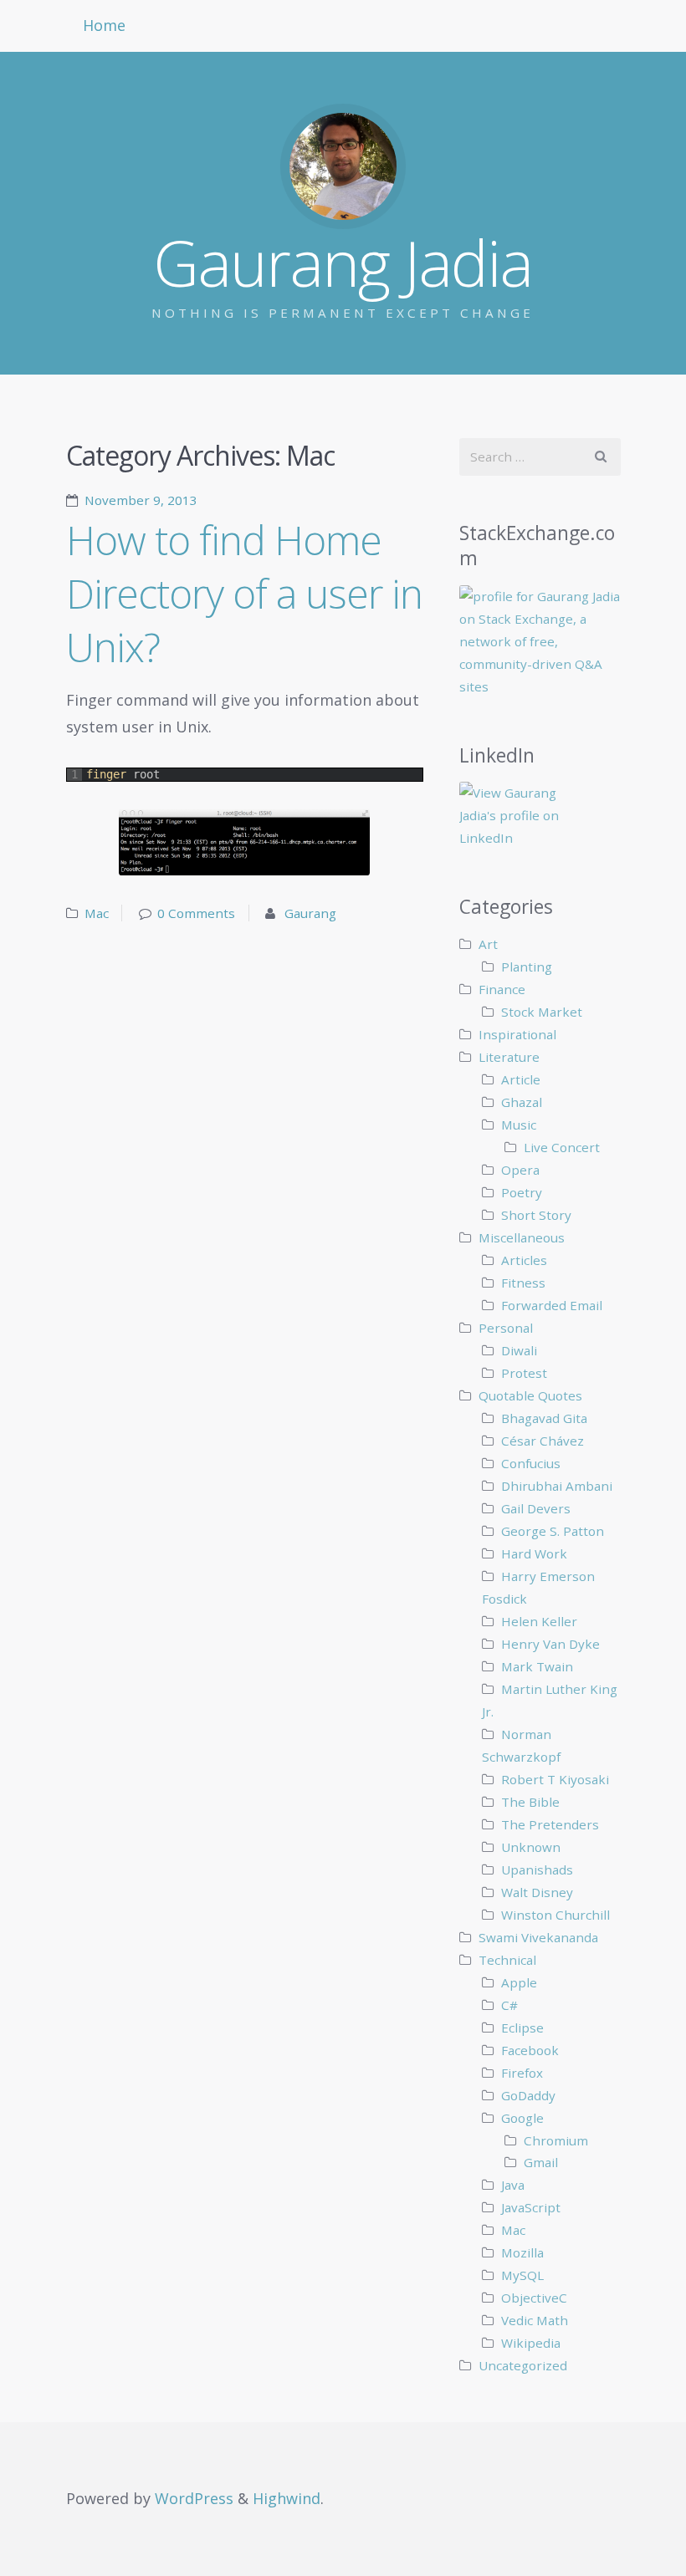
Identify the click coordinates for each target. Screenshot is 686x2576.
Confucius (531, 1463)
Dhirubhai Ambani (557, 1486)
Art (488, 944)
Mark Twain (537, 1666)
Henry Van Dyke (550, 1644)
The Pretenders (550, 1824)
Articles (524, 1260)
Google (522, 2118)
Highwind (287, 2498)
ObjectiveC (534, 2298)
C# (509, 2005)
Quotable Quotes (530, 1395)
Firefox (522, 2073)
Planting (527, 967)
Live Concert (562, 1147)
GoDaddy (528, 2095)
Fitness (523, 1283)
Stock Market (542, 1012)
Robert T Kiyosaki (555, 1779)
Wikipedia (531, 2343)
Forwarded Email (552, 1305)
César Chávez (543, 1441)
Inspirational (517, 1034)
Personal (506, 1328)
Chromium (556, 2140)
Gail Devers (536, 1508)
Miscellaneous (522, 1237)
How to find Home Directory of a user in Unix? (244, 593)
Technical (507, 1960)
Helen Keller (539, 1621)
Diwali (519, 1350)
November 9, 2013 (141, 500)
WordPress (194, 2498)
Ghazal (522, 1102)
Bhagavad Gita (544, 1418)
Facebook (530, 2050)
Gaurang (310, 913)
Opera (520, 1170)
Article (521, 1079)
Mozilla (522, 2252)
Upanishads (537, 1870)
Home (104, 25)
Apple (519, 1982)
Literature (509, 1057)
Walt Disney (537, 1892)
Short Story (536, 1215)
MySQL (522, 2275)
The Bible (530, 1802)
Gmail (541, 2162)
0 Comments (196, 913)
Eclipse (522, 2028)
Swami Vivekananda (538, 1937)
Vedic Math (535, 2320)
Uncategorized (523, 2365)
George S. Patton (553, 1531)
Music (519, 1125)
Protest (524, 1373)
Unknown (531, 1847)
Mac (97, 913)
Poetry (522, 1192)
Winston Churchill (555, 1915)
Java (513, 2185)
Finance (502, 989)
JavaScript (531, 2207)
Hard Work (534, 1553)
